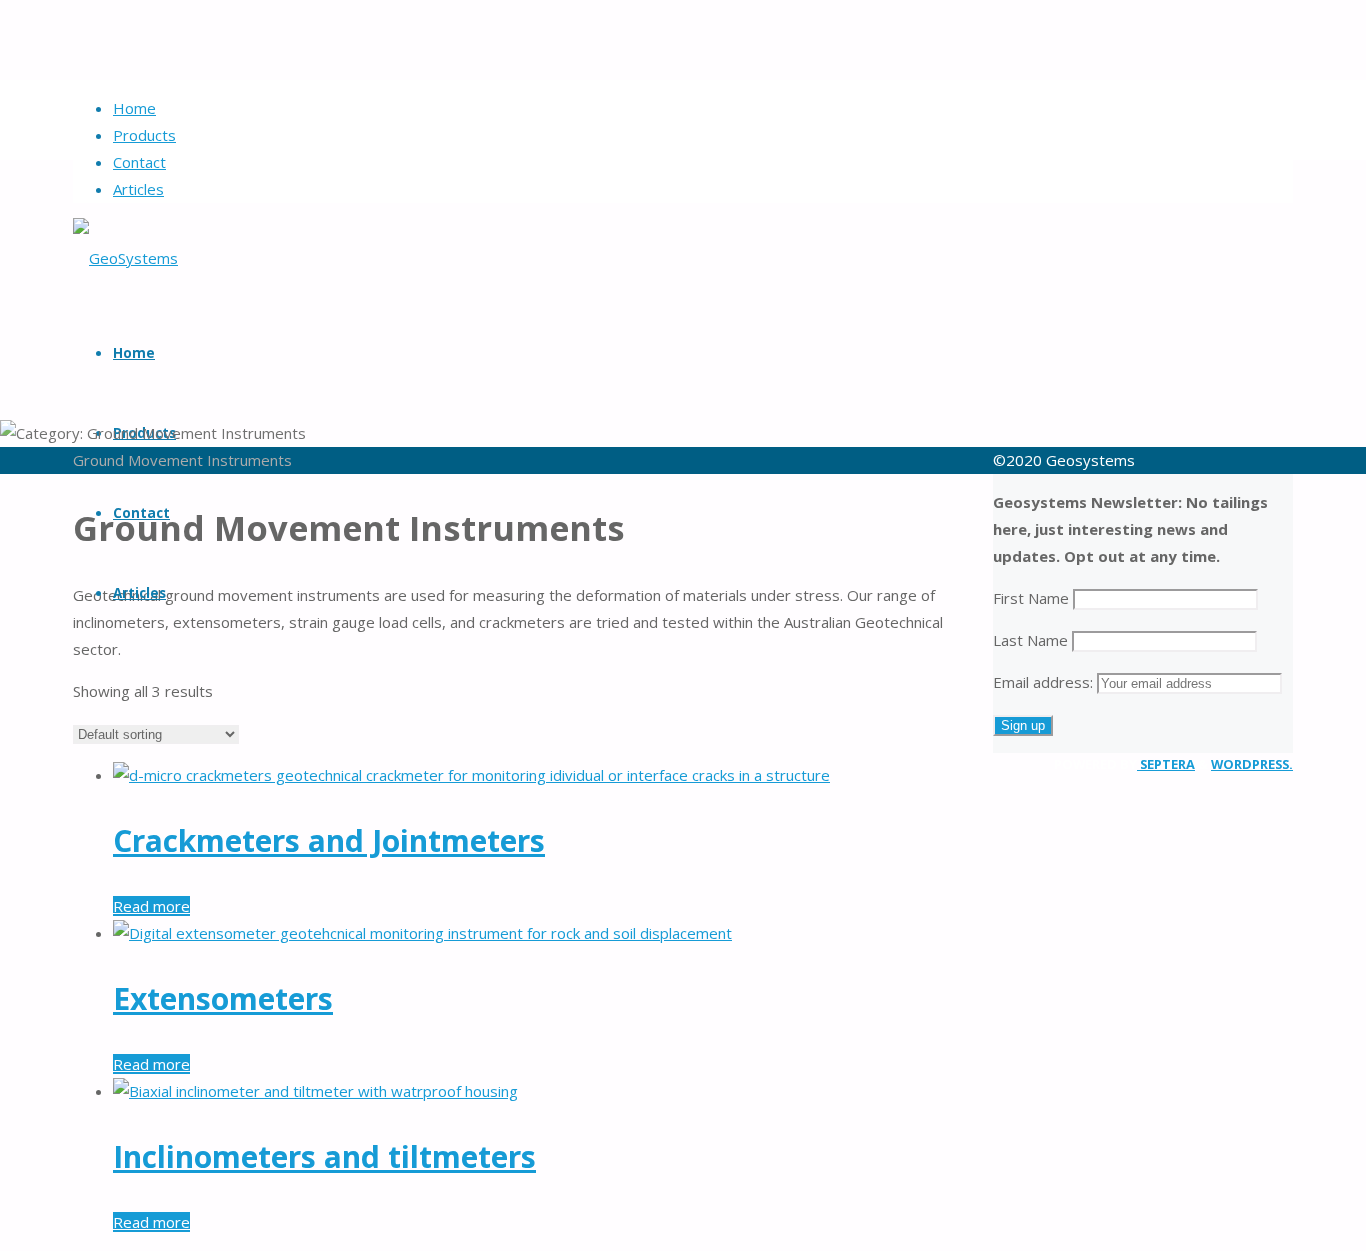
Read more (151, 906)
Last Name (1030, 640)
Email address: (1045, 682)
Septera (1166, 764)
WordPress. (1252, 764)
